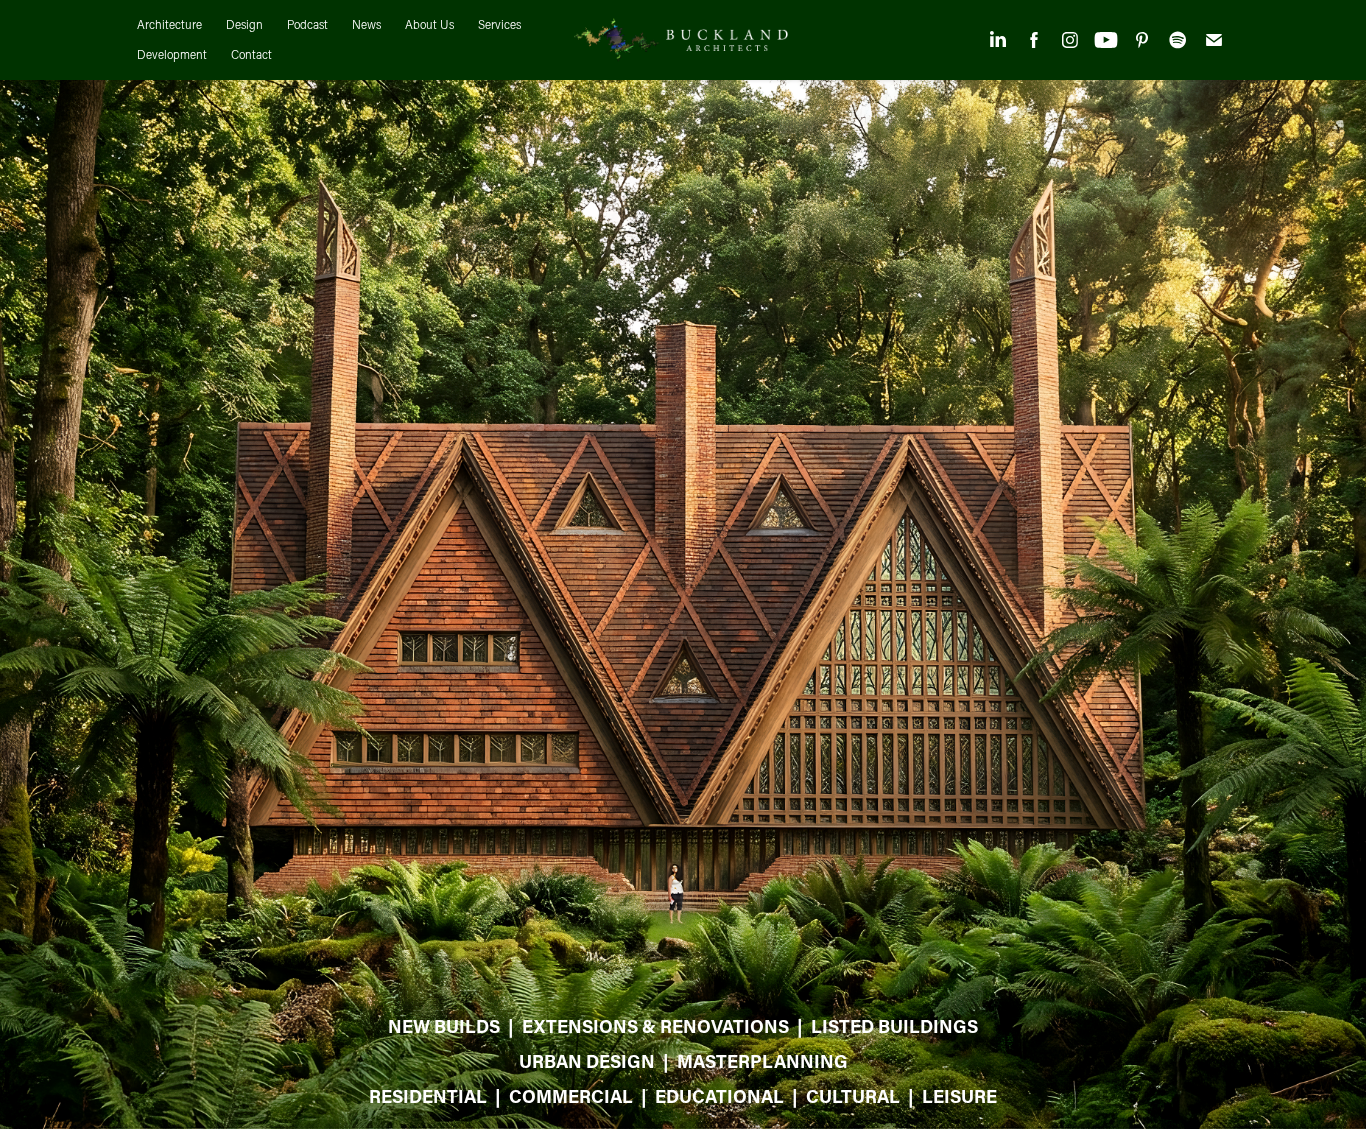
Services (499, 24)
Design (244, 24)
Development (172, 54)
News (366, 24)
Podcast (307, 24)
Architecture (169, 24)
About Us (429, 24)
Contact (251, 54)
